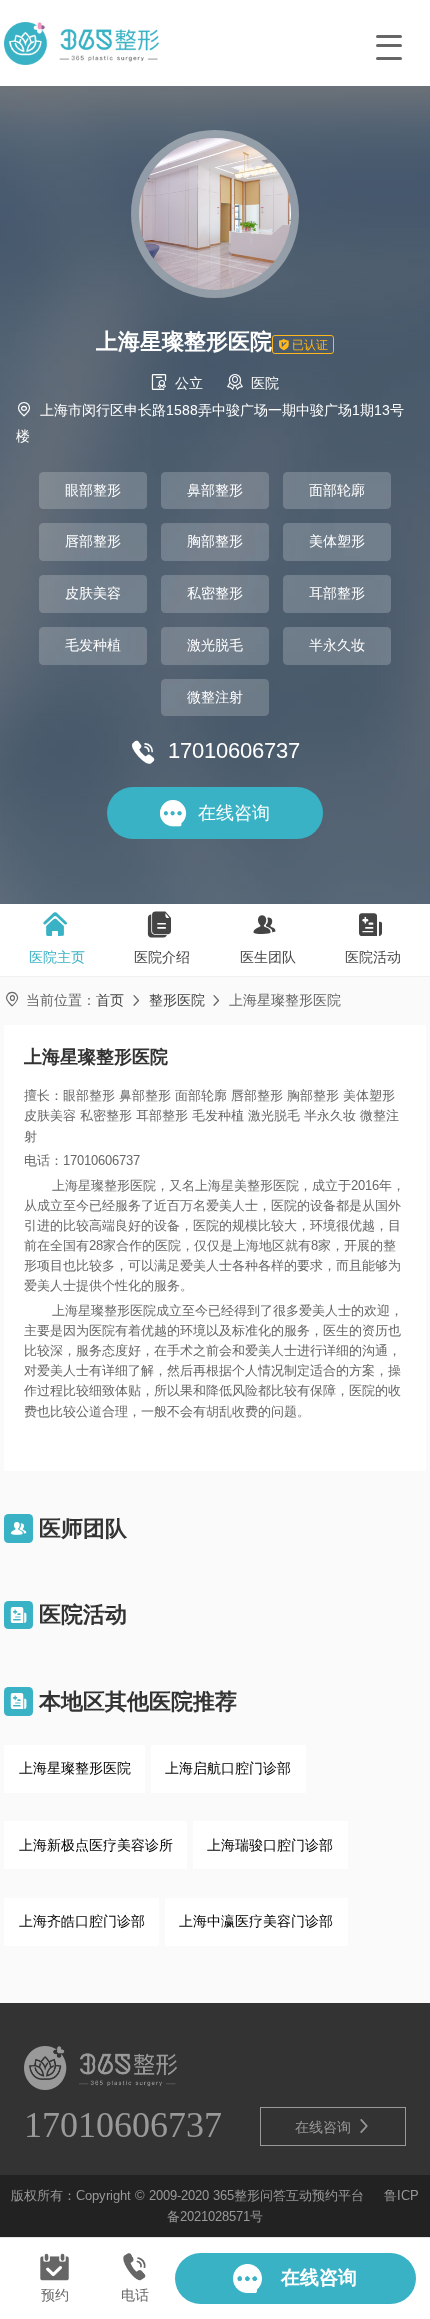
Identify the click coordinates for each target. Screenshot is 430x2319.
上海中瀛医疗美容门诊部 (256, 1921)
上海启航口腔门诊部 (228, 1768)
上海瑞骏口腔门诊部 (270, 1845)
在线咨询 (333, 2126)
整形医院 (177, 1000)
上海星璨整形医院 (75, 1768)
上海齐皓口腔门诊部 (82, 1921)
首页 (110, 1000)
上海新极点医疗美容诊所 (96, 1845)
